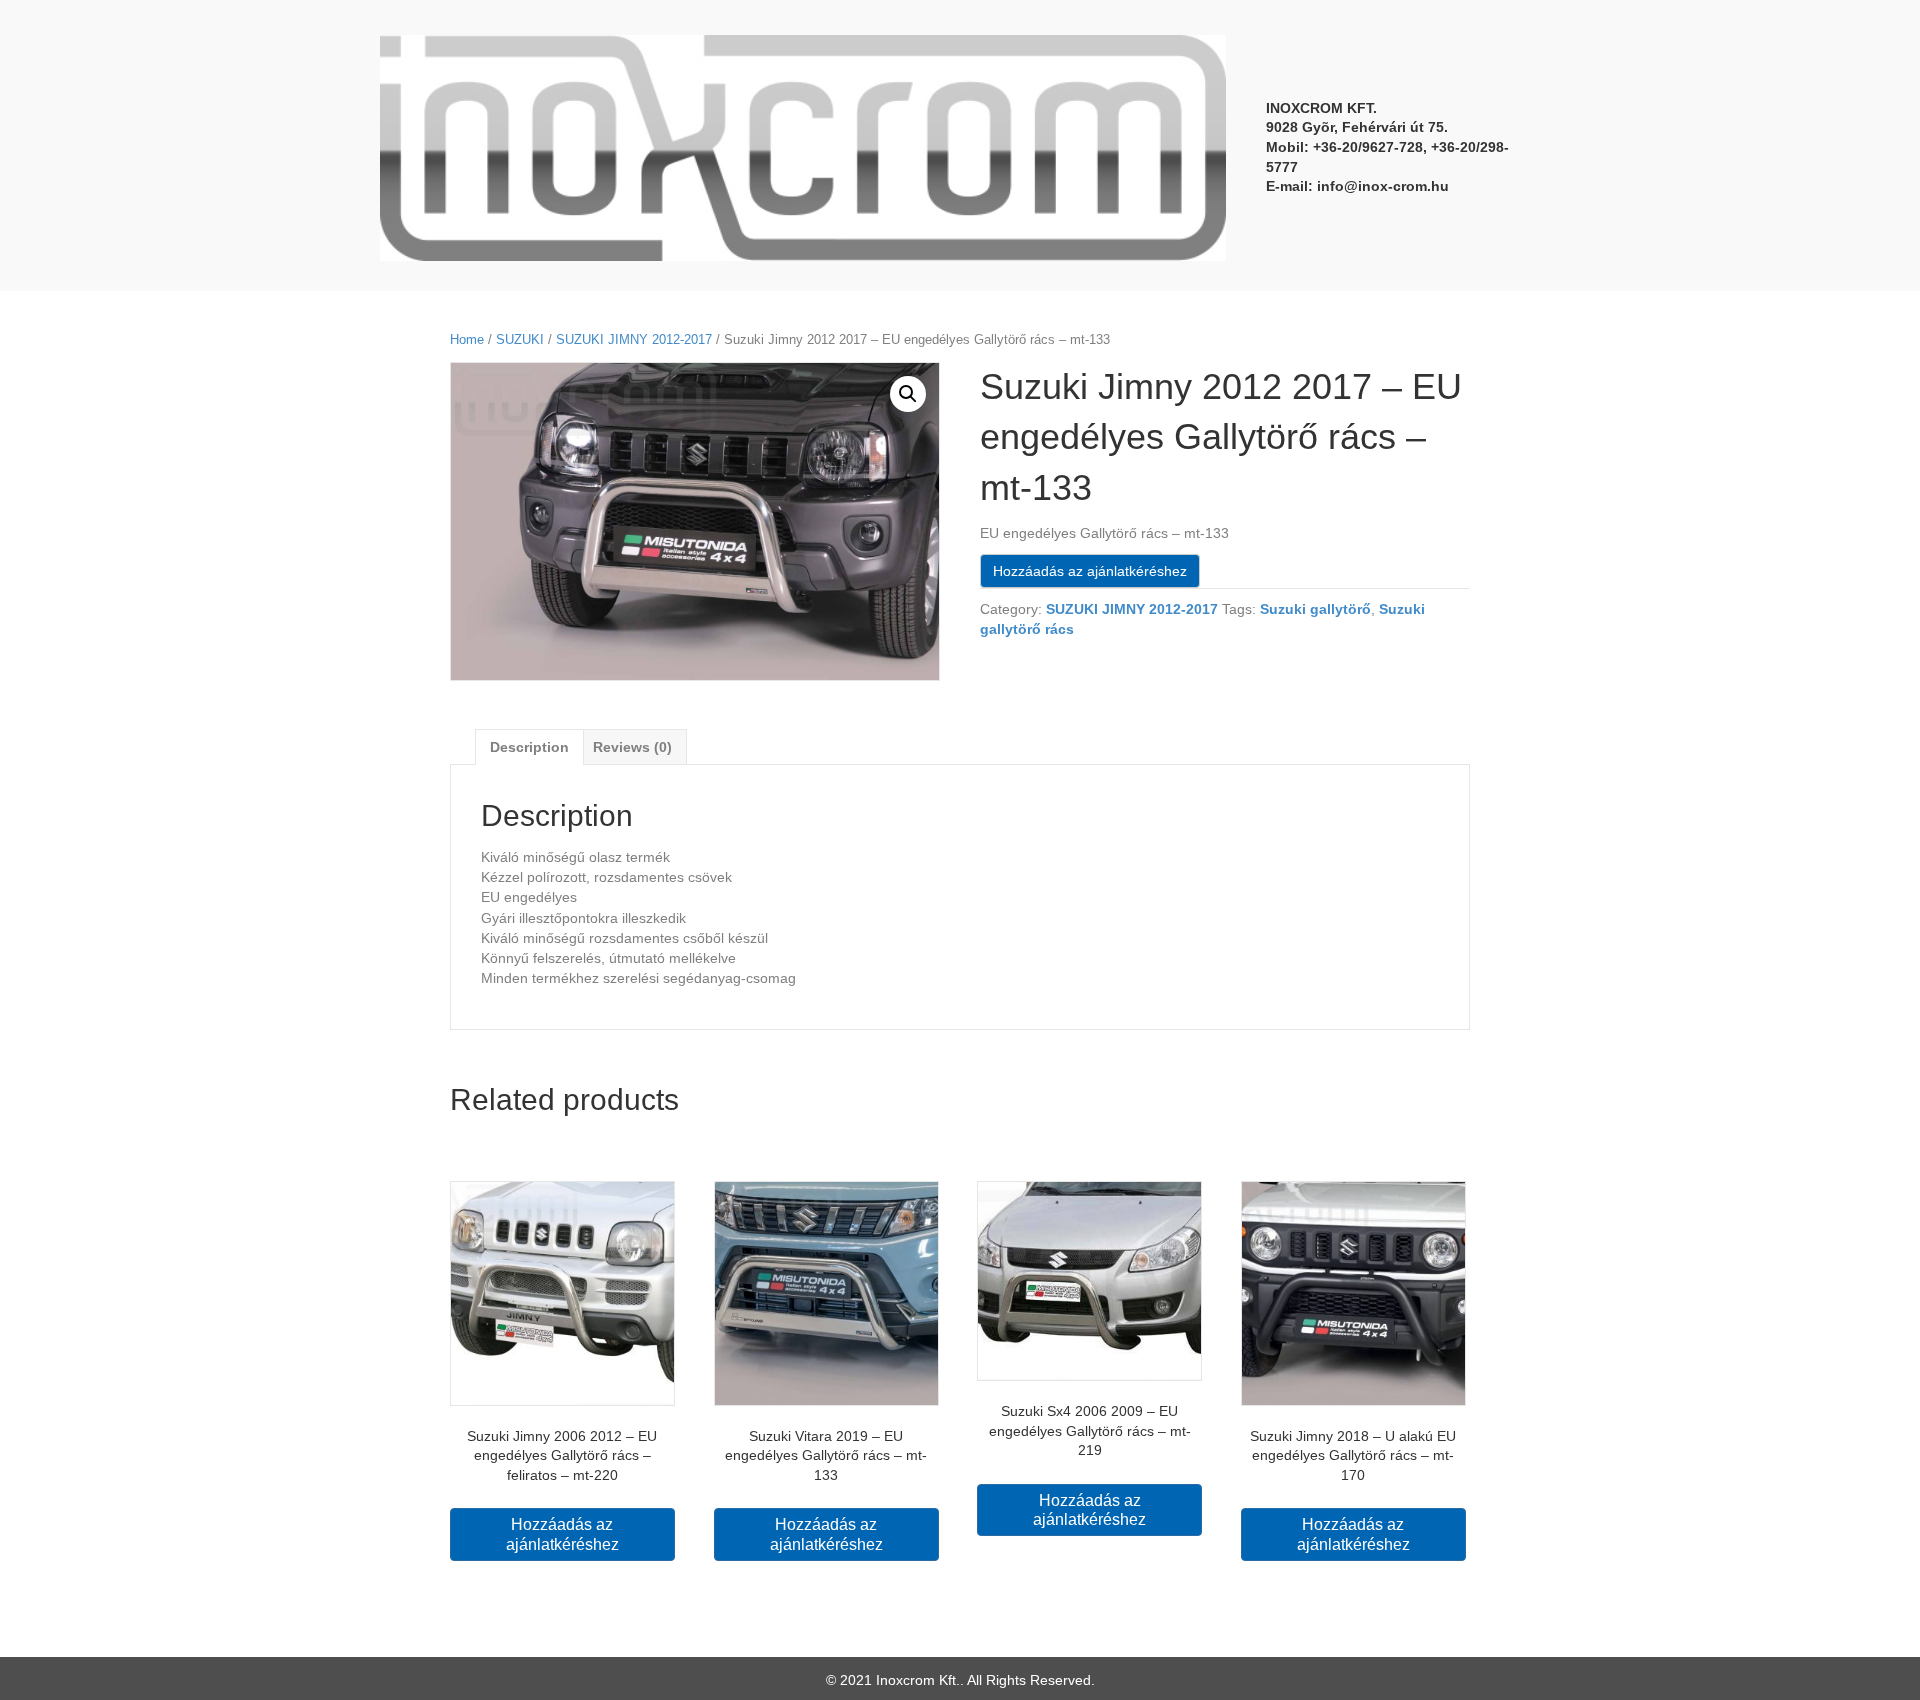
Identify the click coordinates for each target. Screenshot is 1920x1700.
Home (467, 339)
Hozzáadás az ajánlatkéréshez (1090, 571)
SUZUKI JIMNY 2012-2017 (634, 339)
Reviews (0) (632, 747)
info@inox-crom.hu (1383, 186)
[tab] (529, 746)
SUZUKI (520, 339)
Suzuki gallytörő (1315, 609)
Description (529, 747)
